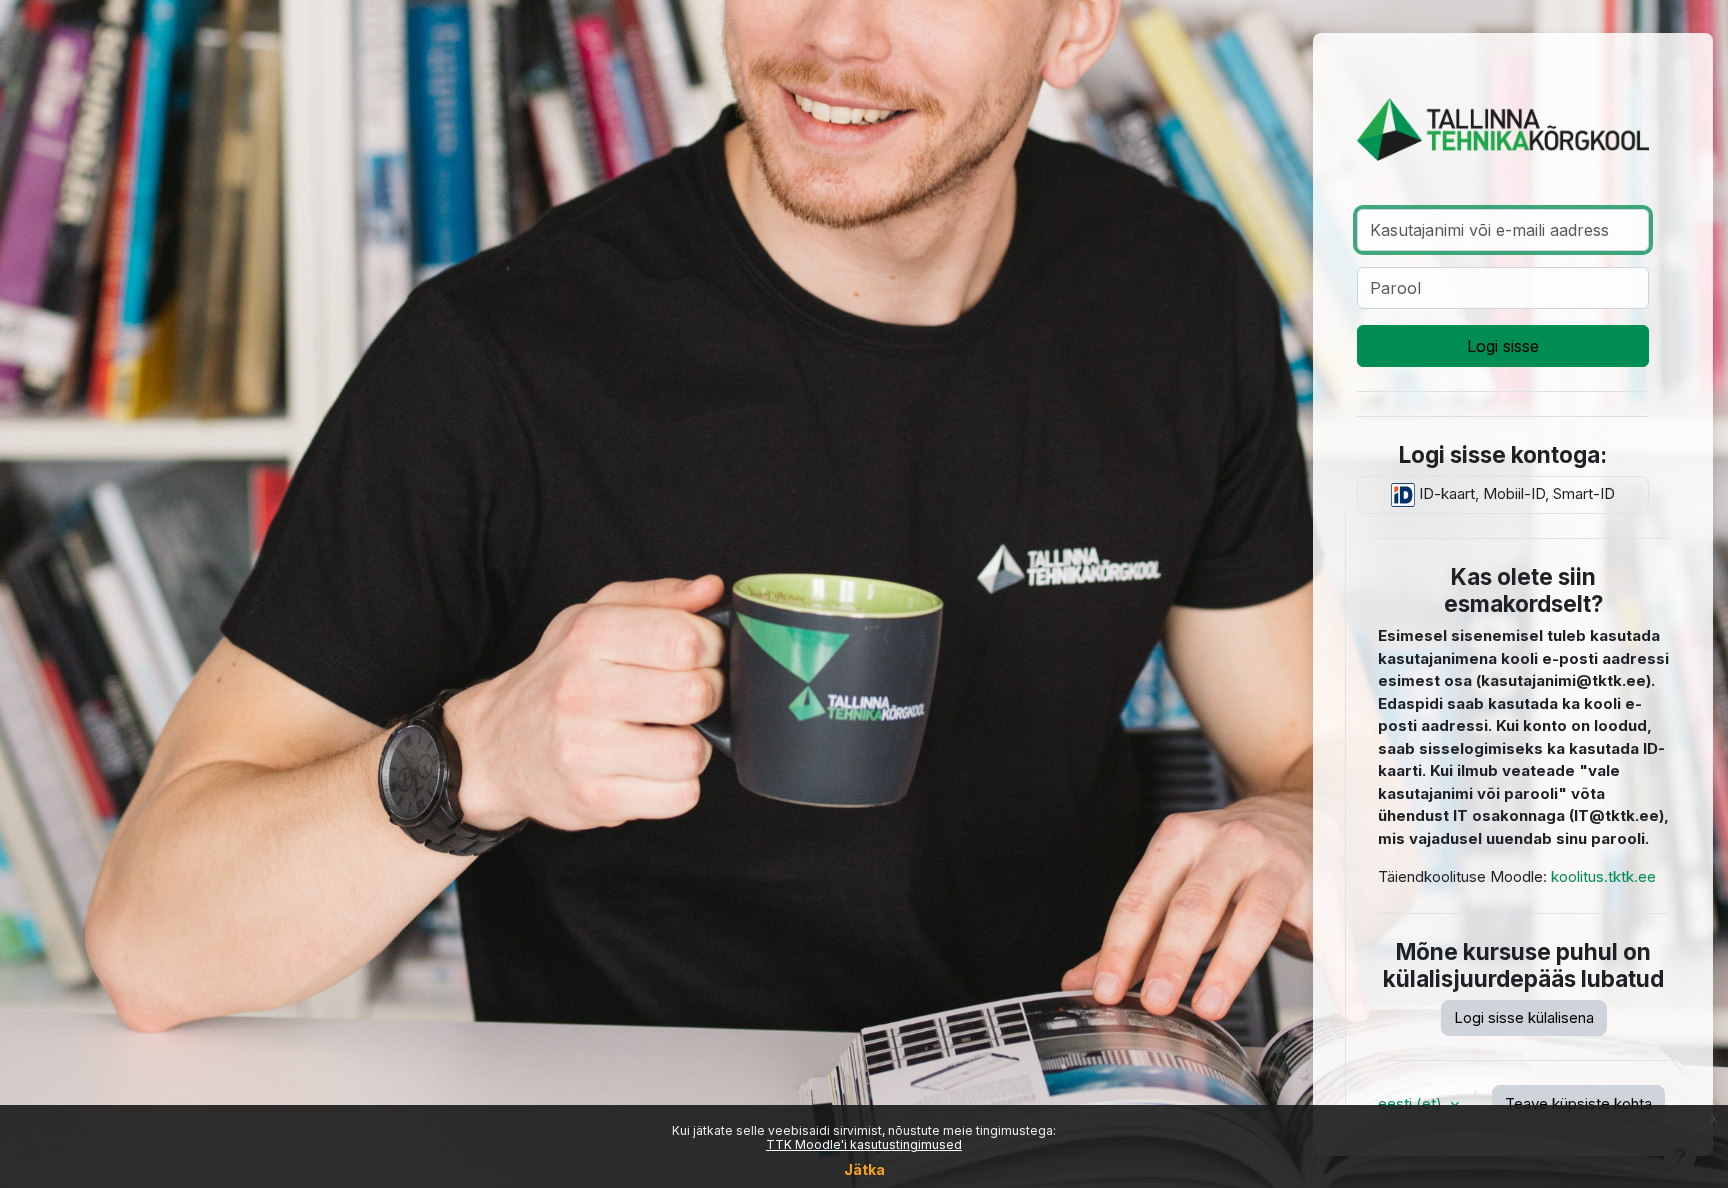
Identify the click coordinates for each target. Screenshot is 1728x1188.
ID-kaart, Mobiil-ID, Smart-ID (1515, 493)
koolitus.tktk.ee (1603, 876)
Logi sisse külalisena (1524, 1017)
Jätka (864, 1169)
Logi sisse (1503, 346)
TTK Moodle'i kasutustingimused (864, 1144)
